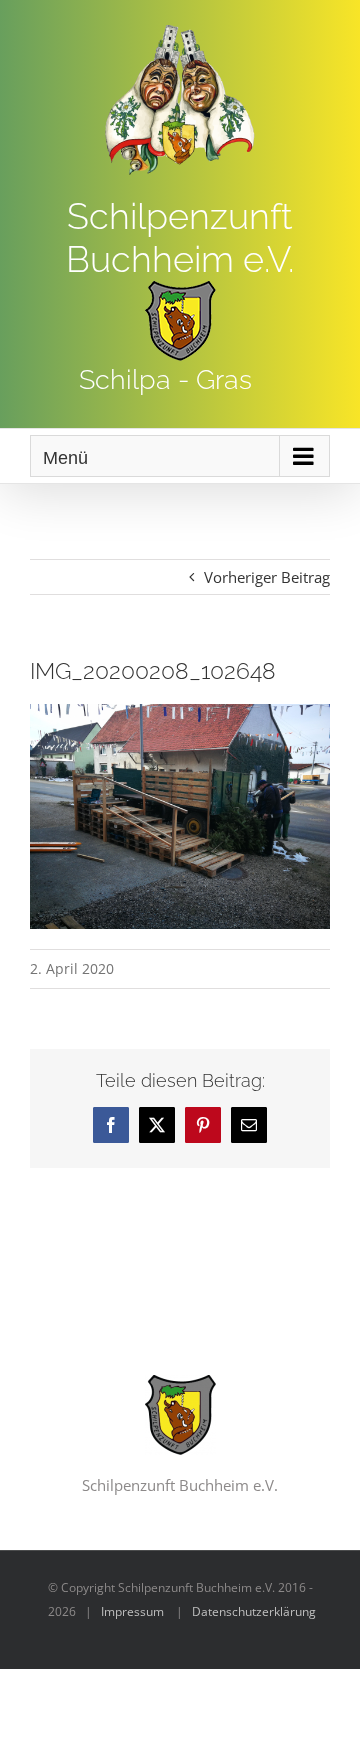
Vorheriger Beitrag (267, 577)
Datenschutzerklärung (254, 1611)
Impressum (132, 1611)
